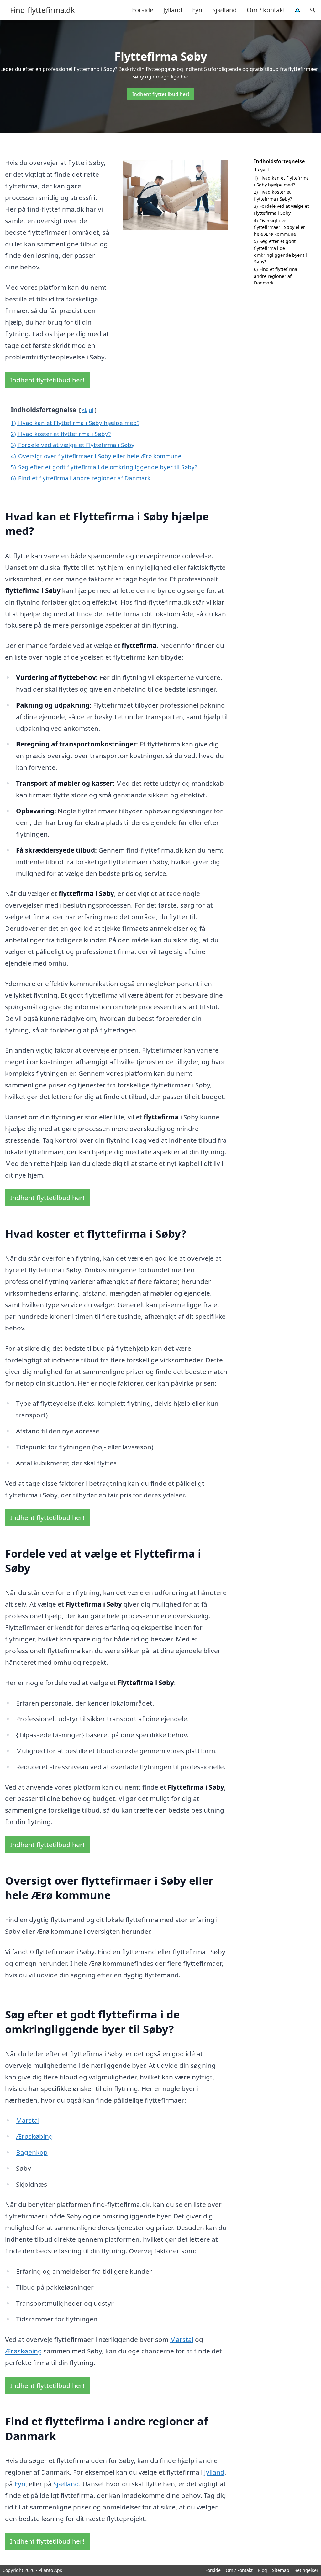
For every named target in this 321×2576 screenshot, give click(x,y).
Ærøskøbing (34, 2136)
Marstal (28, 2120)
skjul (88, 410)
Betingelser (306, 2570)
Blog (262, 2570)
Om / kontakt (266, 10)
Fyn (197, 10)
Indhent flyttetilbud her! (161, 94)
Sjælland (224, 10)
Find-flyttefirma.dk (42, 10)
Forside (143, 10)
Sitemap (281, 2570)
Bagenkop (32, 2152)
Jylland (173, 10)
